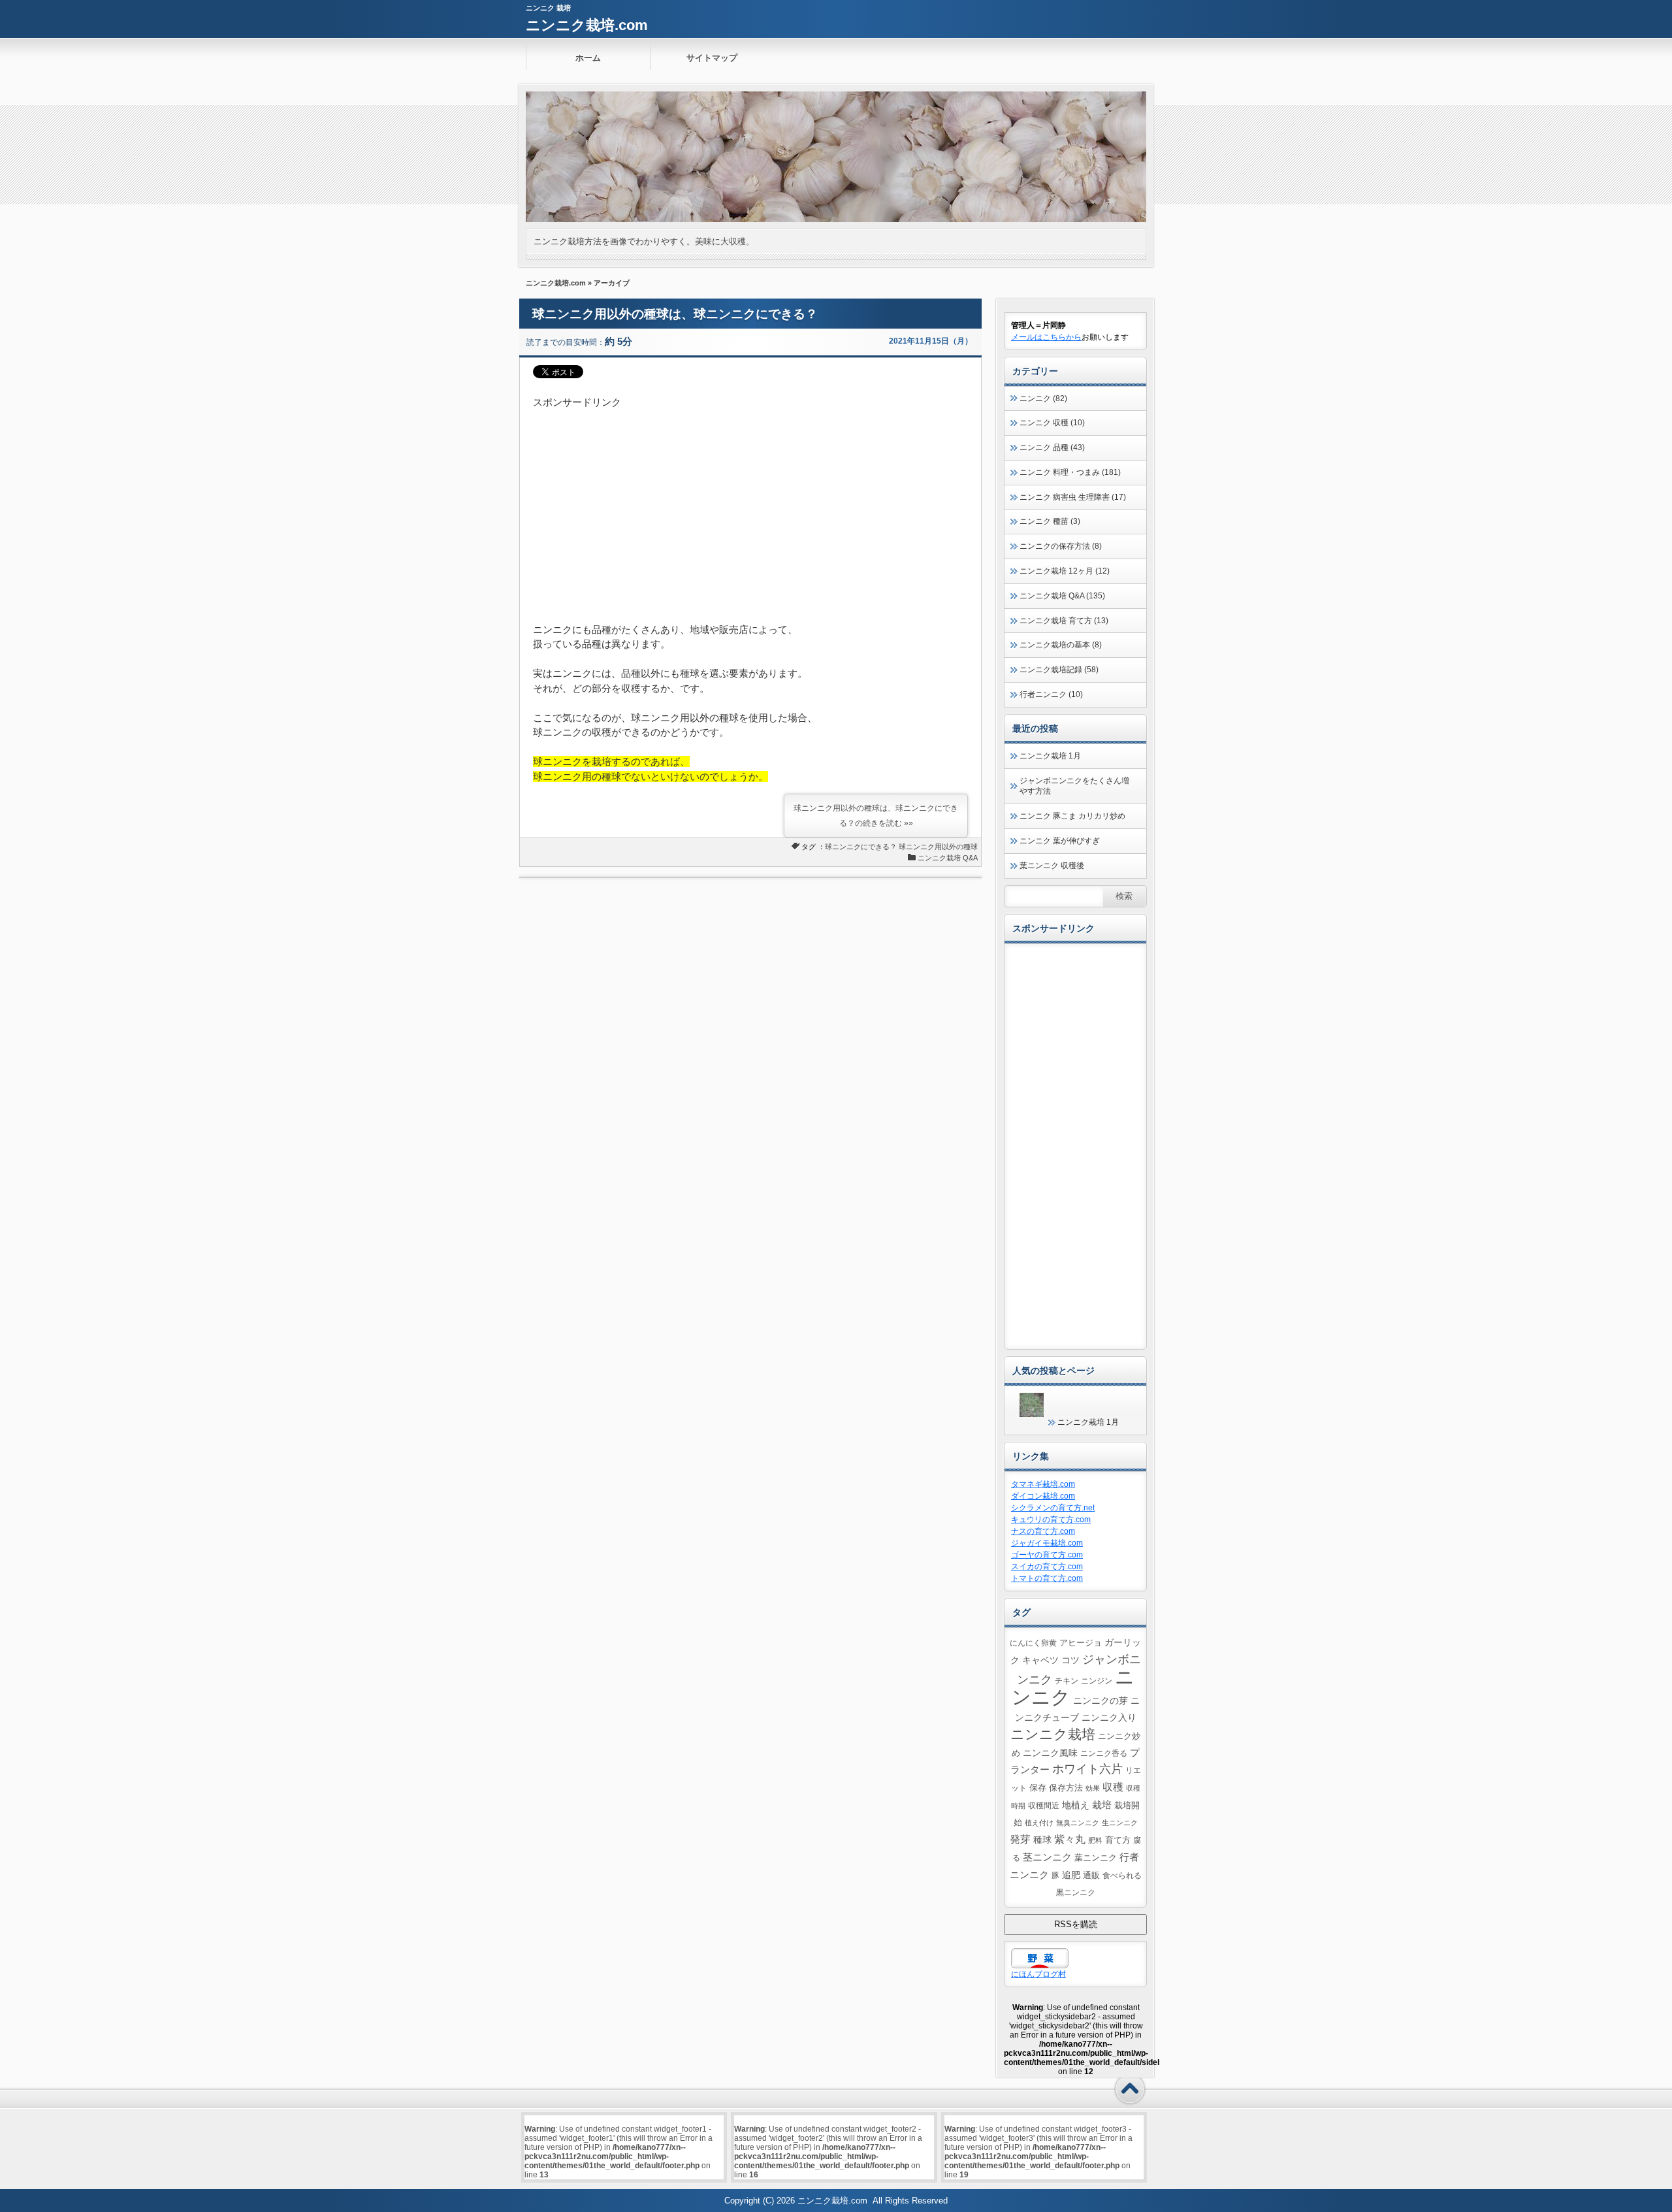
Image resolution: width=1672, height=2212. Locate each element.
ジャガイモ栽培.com (1047, 1543)
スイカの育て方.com (1047, 1567)
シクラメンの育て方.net (1053, 1508)
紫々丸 (1070, 1839)
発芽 (1020, 1839)
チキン (1067, 1681)
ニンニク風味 (1050, 1753)
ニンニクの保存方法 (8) (1061, 546)
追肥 (1071, 1875)
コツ (1070, 1660)
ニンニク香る (1104, 1753)
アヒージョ (1081, 1643)
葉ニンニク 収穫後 (1052, 866)
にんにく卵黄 (1033, 1643)
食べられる (1122, 1875)
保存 (1038, 1788)
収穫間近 (1044, 1805)
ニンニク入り (1109, 1717)
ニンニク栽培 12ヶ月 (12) (1065, 571)
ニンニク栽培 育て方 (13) (1064, 621)
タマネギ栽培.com (1043, 1484)
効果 (1093, 1788)
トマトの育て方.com (1047, 1578)
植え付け (1039, 1823)
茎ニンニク (1047, 1857)
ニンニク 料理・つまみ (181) (1070, 472)
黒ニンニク (1076, 1892)
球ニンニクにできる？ (861, 847)
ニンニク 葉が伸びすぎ (1060, 841)
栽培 (1102, 1805)
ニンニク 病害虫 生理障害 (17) (1073, 497)
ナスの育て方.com (1043, 1531)
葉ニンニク (1096, 1858)
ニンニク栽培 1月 (1050, 756)
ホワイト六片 (1087, 1769)
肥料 (1095, 1840)
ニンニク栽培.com (587, 25)
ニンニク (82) (1043, 398)
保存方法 (1066, 1788)
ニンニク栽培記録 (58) (1059, 670)
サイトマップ (712, 58)
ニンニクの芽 (1101, 1700)
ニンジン (1097, 1681)
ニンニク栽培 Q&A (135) (1062, 596)
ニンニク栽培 (1053, 1734)
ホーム (588, 58)
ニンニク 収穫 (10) (1052, 423)
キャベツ (1040, 1660)
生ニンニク (1120, 1823)
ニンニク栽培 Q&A (948, 858)
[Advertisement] (750, 502)
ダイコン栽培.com (1043, 1496)
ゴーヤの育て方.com (1047, 1555)
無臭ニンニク (1078, 1823)
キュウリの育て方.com (1051, 1520)
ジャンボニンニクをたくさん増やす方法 (1074, 786)
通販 (1091, 1876)
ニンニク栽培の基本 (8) (1061, 645)
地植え (1076, 1805)
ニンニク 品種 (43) (1052, 447)
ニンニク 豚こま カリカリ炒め (1072, 816)
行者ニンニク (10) (1051, 694)
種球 (1042, 1840)
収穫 (1113, 1787)
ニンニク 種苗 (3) (1050, 521)
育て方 (1118, 1840)
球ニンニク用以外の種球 (938, 847)
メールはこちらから (1046, 337)
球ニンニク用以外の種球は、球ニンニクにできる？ (675, 314)
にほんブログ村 (1038, 1974)
